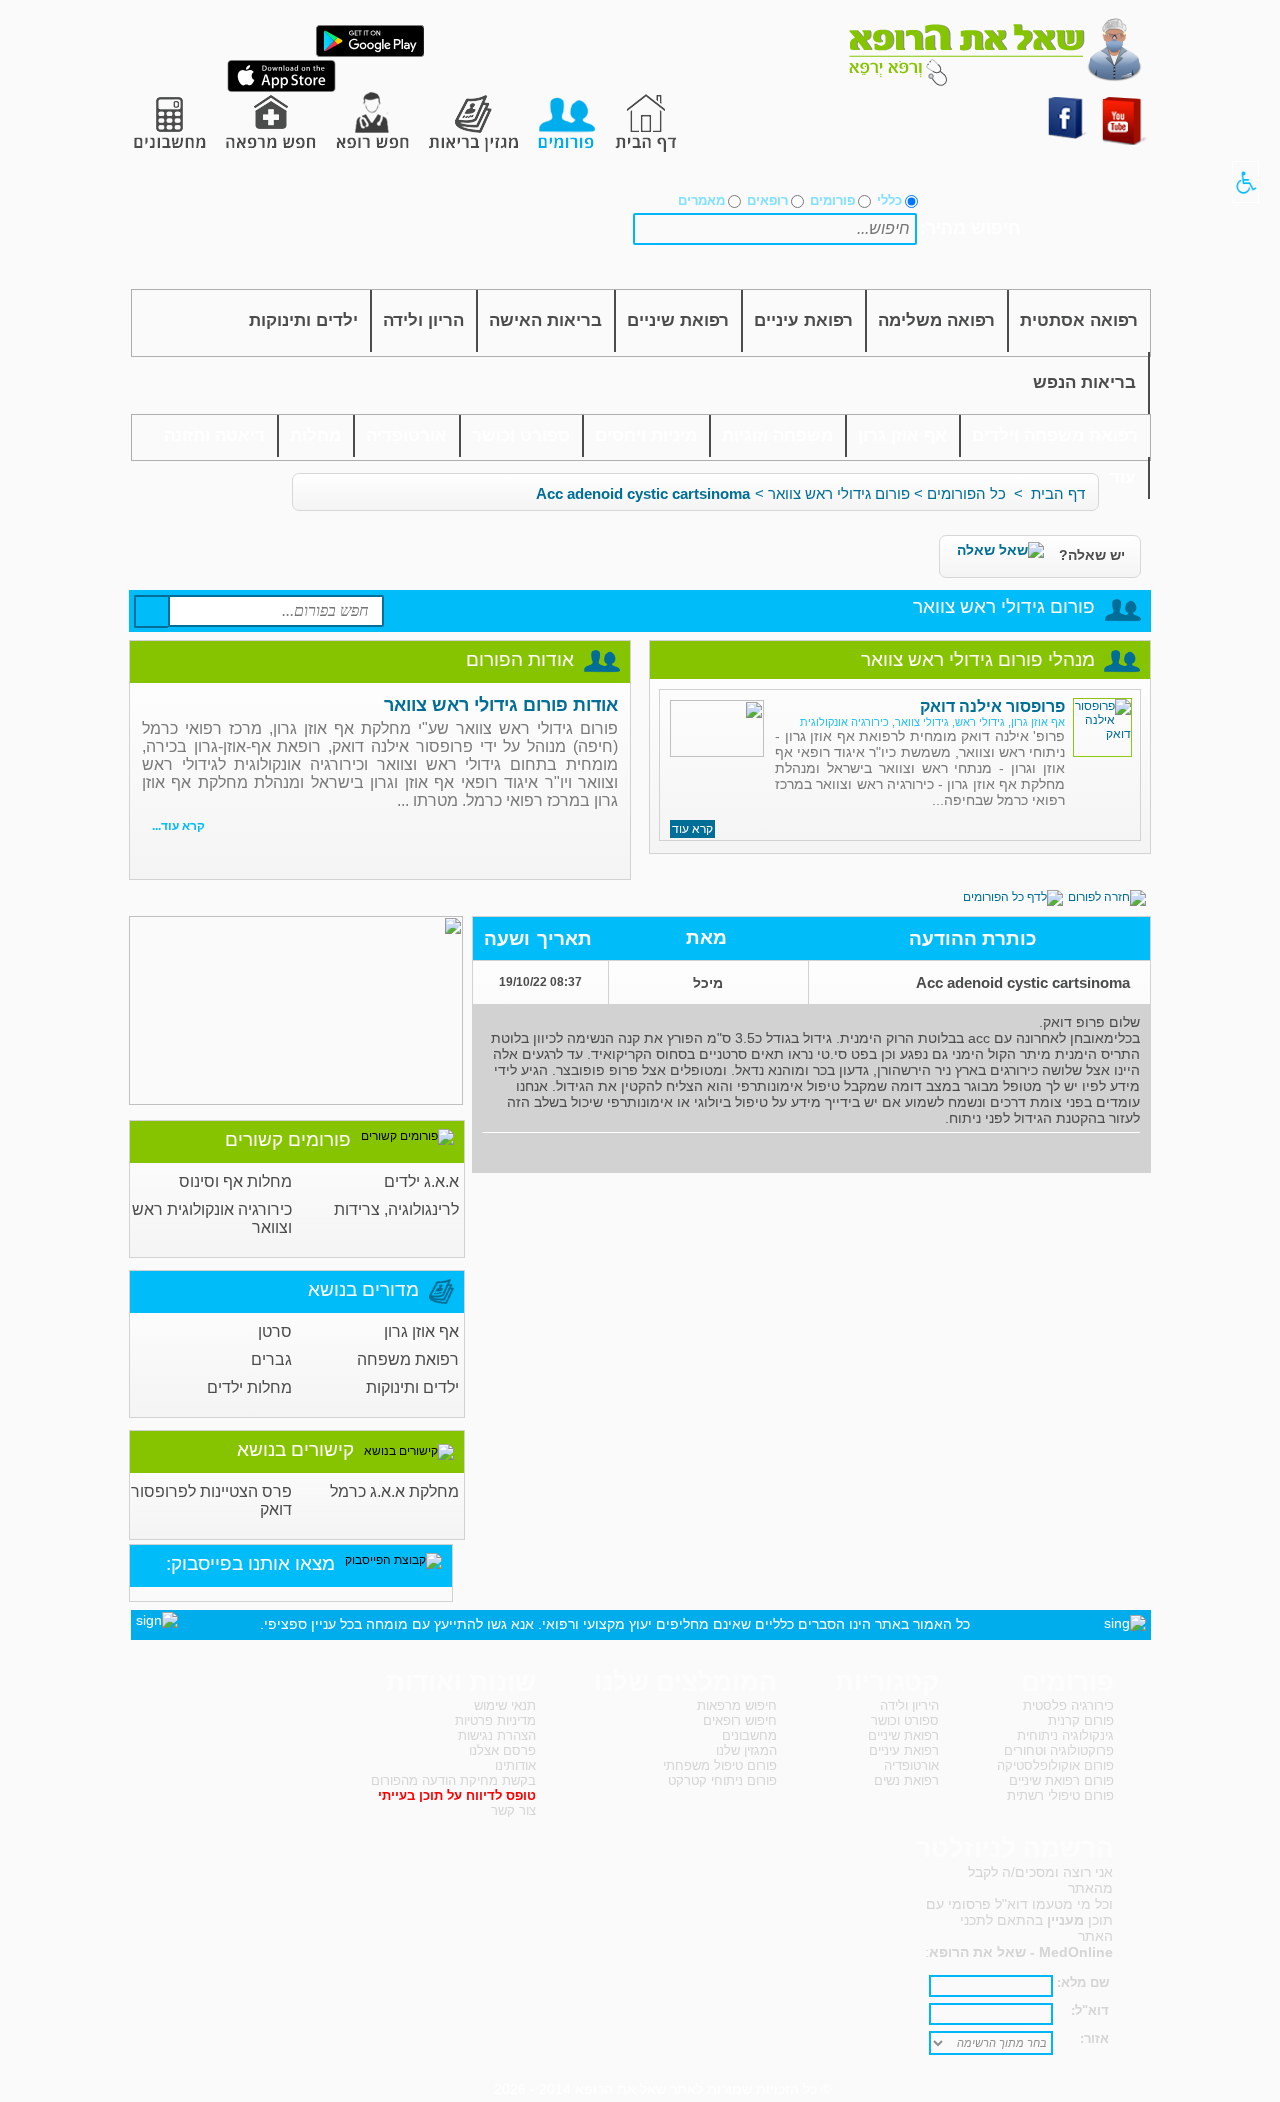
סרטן (275, 1331)
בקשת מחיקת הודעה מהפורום (453, 1780)
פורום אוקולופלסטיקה (1055, 1765)
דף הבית (1058, 493)
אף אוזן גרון (902, 435)
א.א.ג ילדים (421, 1181)
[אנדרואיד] (370, 53)
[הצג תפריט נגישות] (1245, 182)
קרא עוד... (178, 826)
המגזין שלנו (746, 1750)
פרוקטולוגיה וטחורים (1059, 1750)
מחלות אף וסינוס (235, 1181)
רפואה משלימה (936, 320)
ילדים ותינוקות (303, 320)
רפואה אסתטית (1079, 320)
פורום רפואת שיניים (1061, 1780)
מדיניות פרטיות (495, 1720)
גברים (271, 1359)
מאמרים (701, 200)
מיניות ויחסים (646, 435)
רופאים (767, 200)
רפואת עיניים (803, 320)
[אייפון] (281, 88)
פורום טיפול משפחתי (720, 1765)
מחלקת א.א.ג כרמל (394, 1491)
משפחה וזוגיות (777, 435)
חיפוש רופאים (740, 1720)
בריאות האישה (545, 320)
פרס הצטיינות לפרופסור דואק (211, 1500)
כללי (889, 200)
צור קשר (513, 1810)
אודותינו (515, 1765)
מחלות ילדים (249, 1387)
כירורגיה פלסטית (1068, 1705)
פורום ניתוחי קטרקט (722, 1780)
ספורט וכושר (521, 435)
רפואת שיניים (678, 320)
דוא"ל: (1090, 2010)
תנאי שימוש (505, 1705)
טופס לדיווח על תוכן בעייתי (457, 1795)
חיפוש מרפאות (737, 1705)
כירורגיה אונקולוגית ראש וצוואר (212, 1218)
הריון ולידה (423, 320)
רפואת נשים (906, 1780)
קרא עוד (692, 829)
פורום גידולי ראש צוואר (839, 493)
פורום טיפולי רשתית (1060, 1795)
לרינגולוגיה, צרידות (396, 1209)
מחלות (315, 435)
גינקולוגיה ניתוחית (1065, 1735)
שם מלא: (1083, 1982)
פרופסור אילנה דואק (992, 706)
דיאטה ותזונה (214, 435)
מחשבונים (749, 1735)
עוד (1123, 477)
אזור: (1094, 2038)
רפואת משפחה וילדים (1055, 435)
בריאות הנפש (1084, 382)
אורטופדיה (406, 435)
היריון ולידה (909, 1705)
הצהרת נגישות (497, 1735)
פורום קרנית (1081, 1720)
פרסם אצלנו (502, 1750)
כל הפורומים (966, 493)
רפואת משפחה (408, 1359)
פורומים (832, 200)
